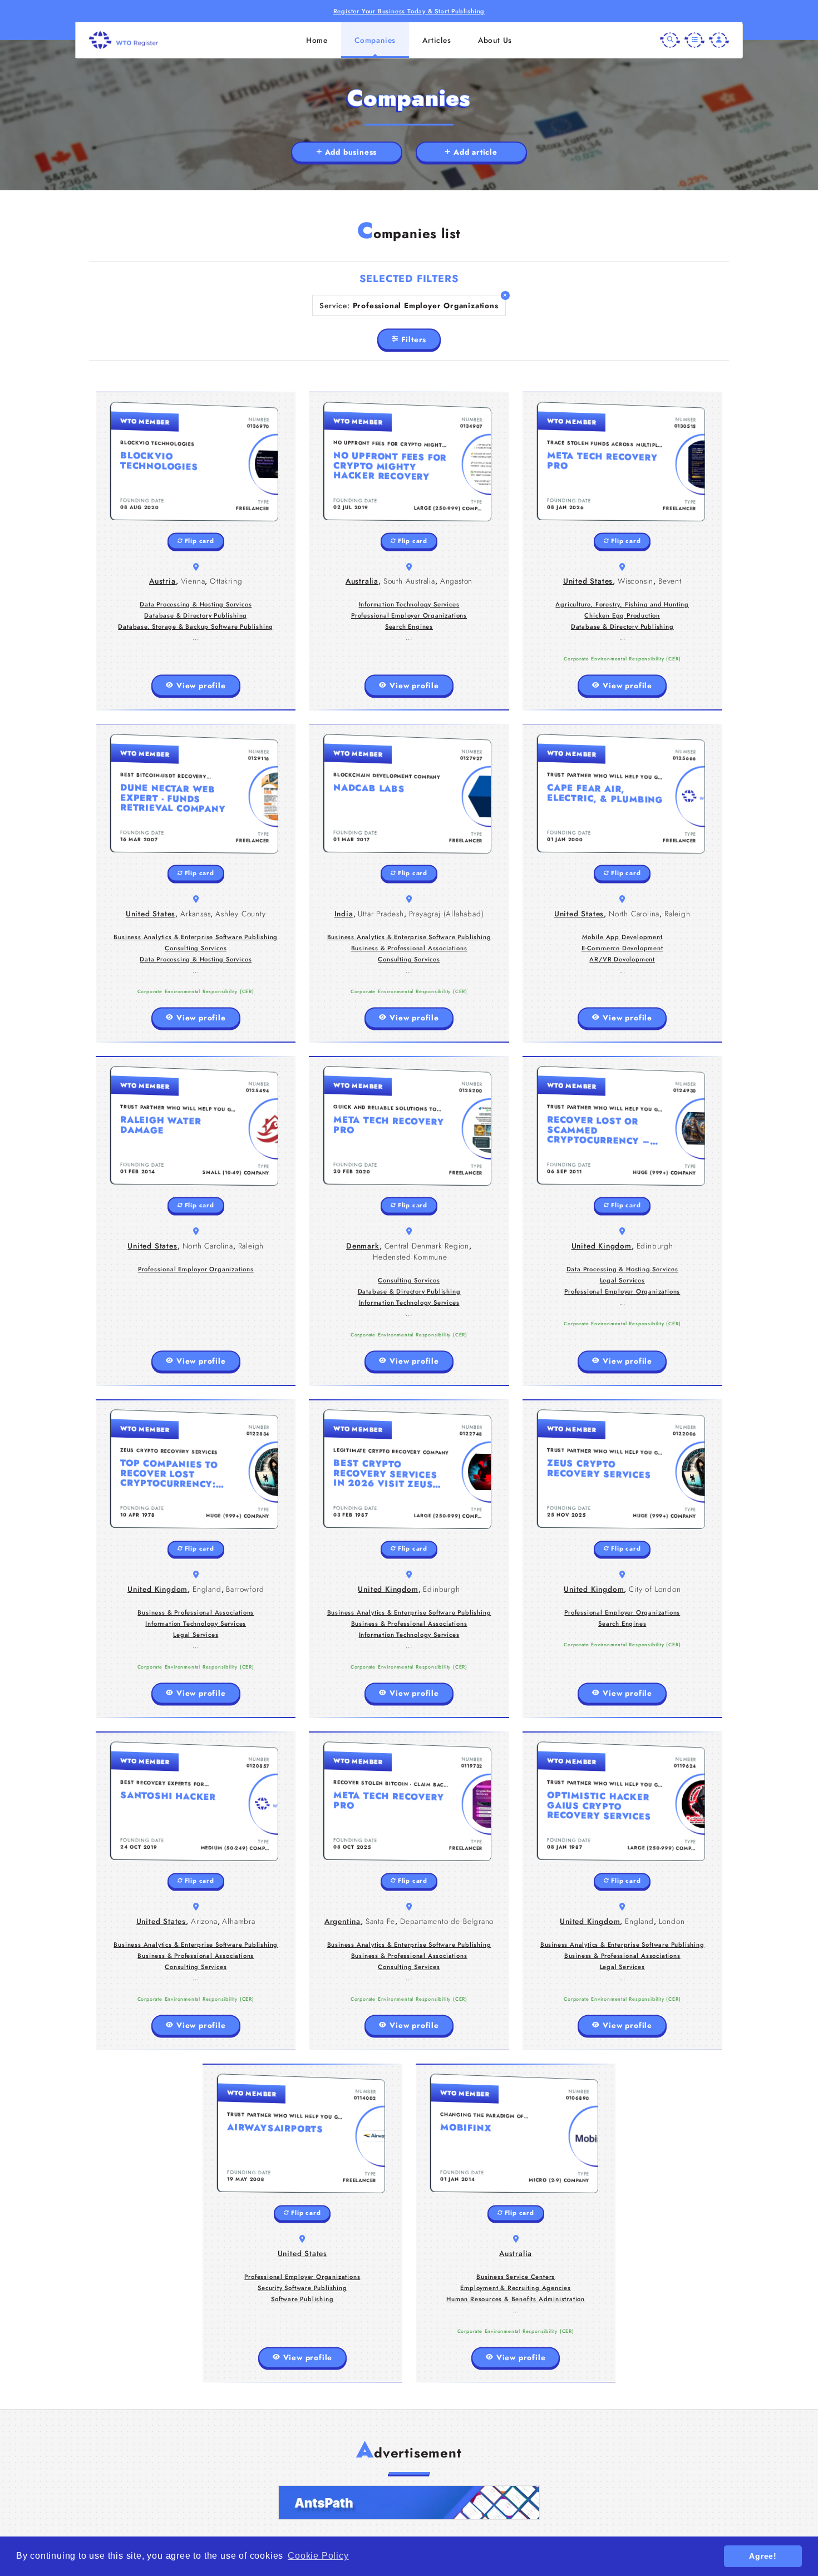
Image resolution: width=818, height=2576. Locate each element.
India (344, 914)
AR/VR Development (622, 959)
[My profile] (719, 40)
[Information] (694, 40)
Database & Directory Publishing (196, 615)
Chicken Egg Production (622, 615)
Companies (375, 40)
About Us (495, 40)
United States (588, 581)
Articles (437, 40)
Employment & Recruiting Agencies (516, 2288)
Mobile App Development (622, 937)
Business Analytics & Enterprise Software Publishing (196, 937)
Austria (162, 581)
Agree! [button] (763, 2556)
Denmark (363, 1246)
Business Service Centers (516, 2277)
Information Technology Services (409, 604)
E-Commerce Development (622, 948)
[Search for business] (670, 40)
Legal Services (622, 1280)
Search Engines (409, 626)
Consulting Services (196, 948)
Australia (362, 581)
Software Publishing (302, 2299)
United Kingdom (602, 1246)
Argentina (343, 1921)
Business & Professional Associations (409, 948)
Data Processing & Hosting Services (196, 604)
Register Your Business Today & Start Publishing (409, 11)
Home (317, 40)
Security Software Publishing (302, 2288)
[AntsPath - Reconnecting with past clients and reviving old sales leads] (409, 2503)
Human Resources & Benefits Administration (516, 2299)
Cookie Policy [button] (318, 2556)
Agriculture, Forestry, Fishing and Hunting (622, 604)
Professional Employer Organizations (409, 615)
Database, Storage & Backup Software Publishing (196, 626)
